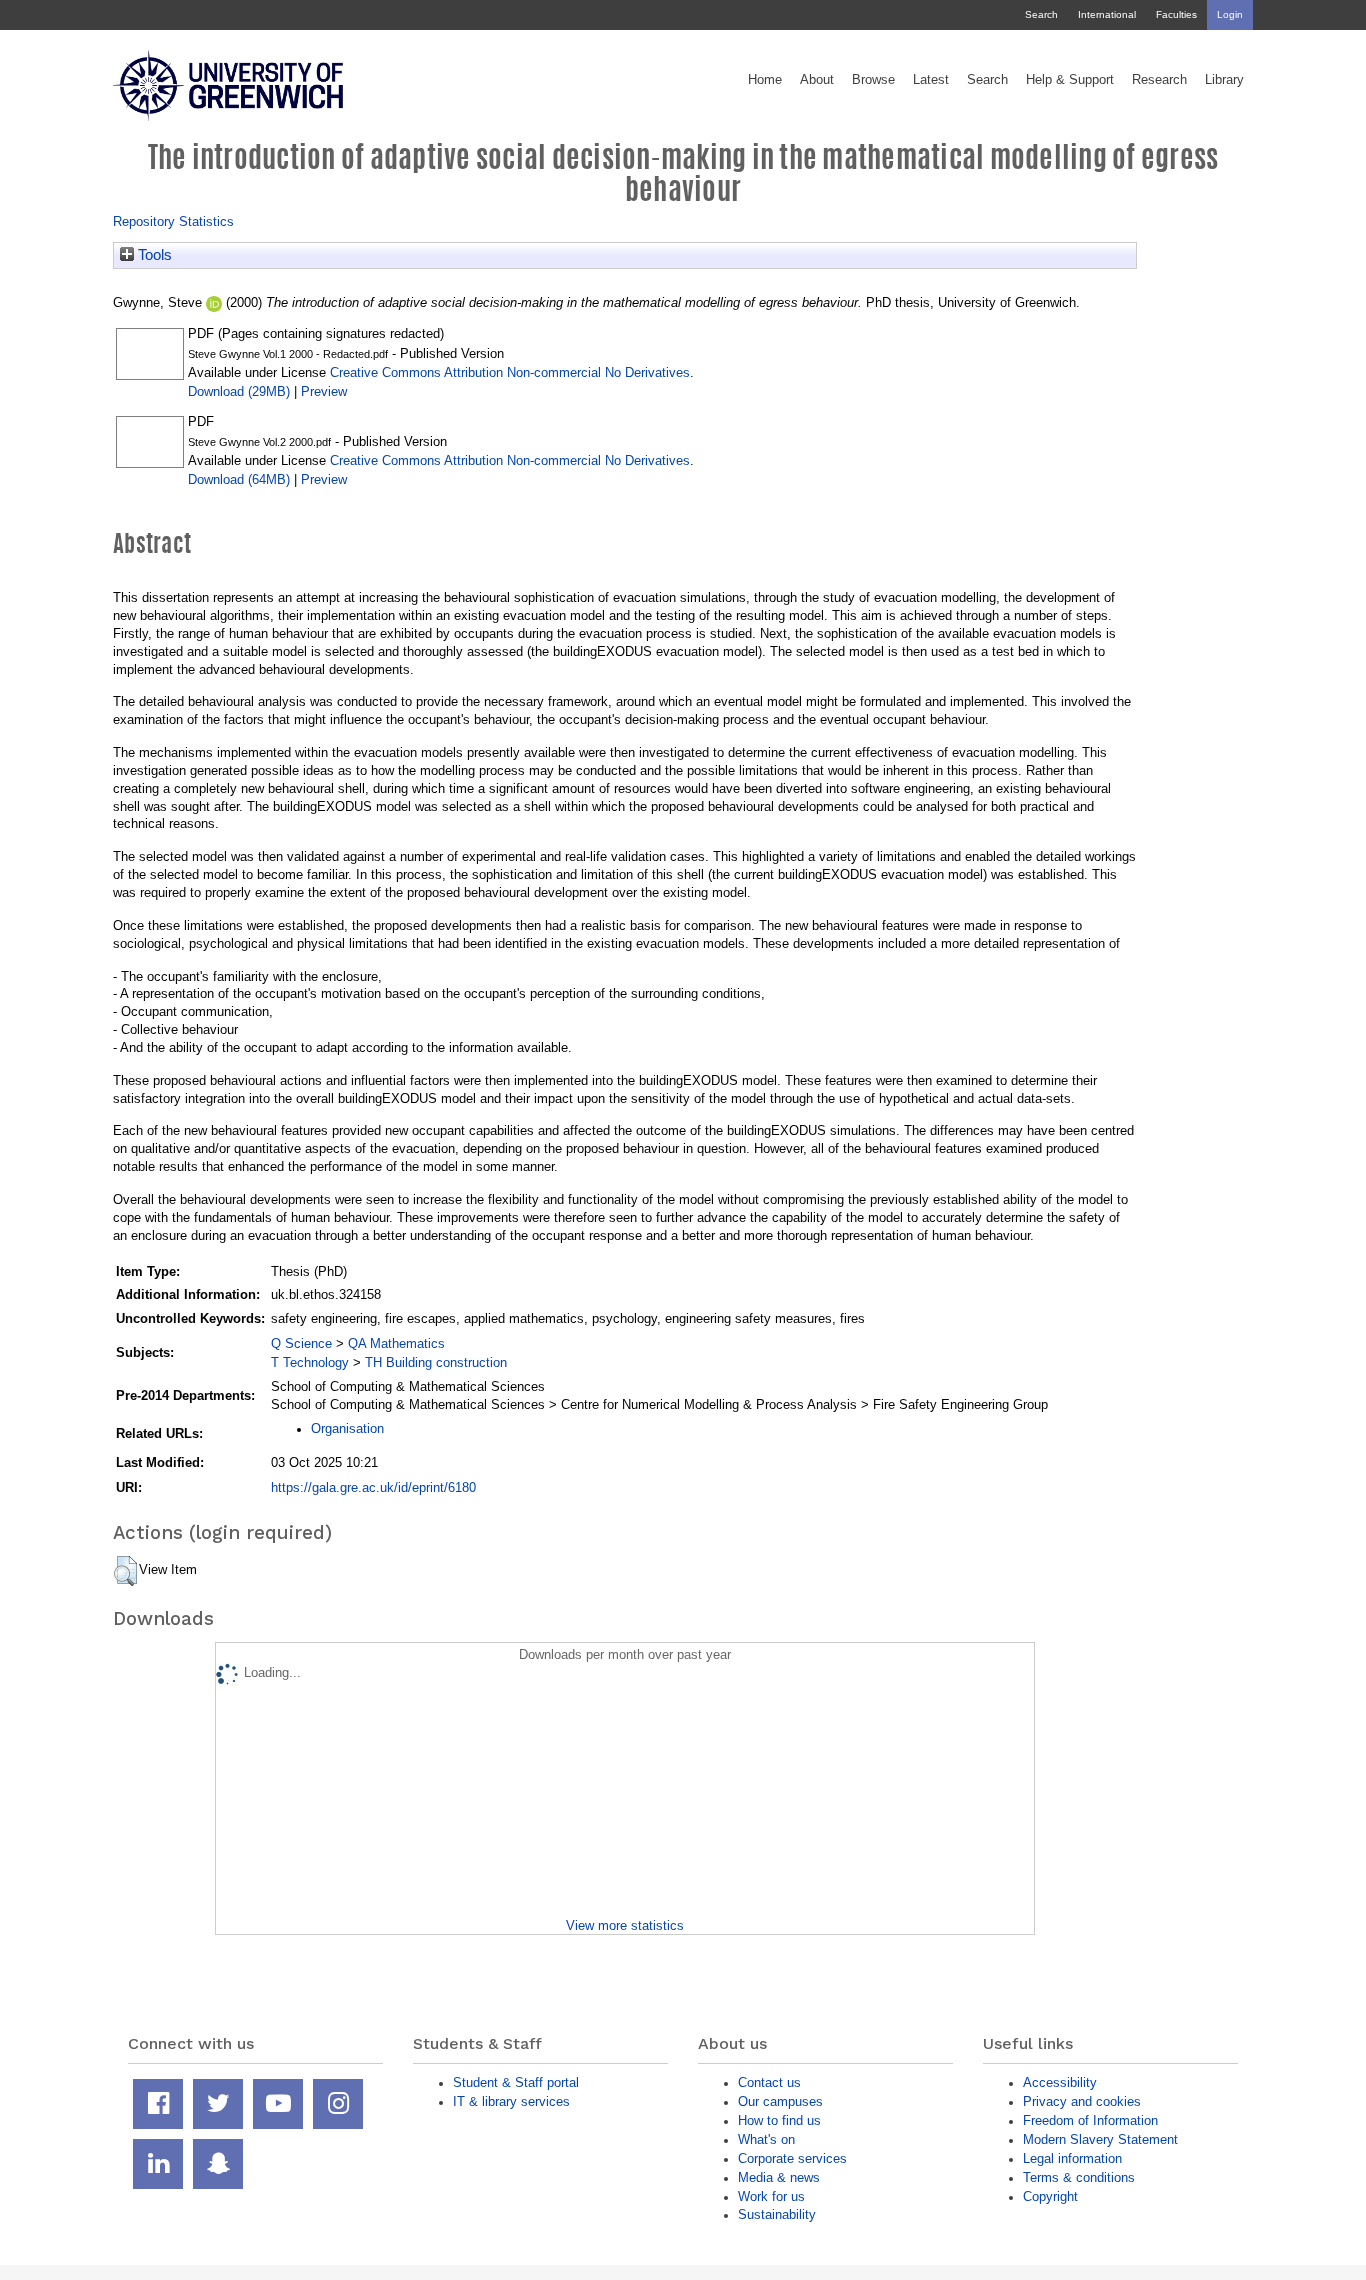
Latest (931, 80)
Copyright (1050, 2196)
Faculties (1176, 14)
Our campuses (780, 2101)
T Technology (310, 1362)
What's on (766, 2139)
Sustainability (777, 2214)
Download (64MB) (239, 479)
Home (765, 80)
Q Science (301, 1343)
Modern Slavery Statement (1100, 2139)
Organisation (347, 1428)
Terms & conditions (1079, 2177)
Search (1041, 14)
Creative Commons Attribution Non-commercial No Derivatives (510, 372)
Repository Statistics (173, 221)
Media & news (779, 2177)
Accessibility (1060, 2082)
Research (1159, 80)
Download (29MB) (239, 391)
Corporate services (792, 2158)
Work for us (771, 2196)
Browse (873, 80)
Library (1224, 80)
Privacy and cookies (1082, 2101)
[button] (125, 1571)
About (817, 80)
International (1107, 14)
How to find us (779, 2120)
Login (1230, 14)
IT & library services (511, 2101)
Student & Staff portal (516, 2082)
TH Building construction (436, 1362)
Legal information (1072, 2158)
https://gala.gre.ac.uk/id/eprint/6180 (373, 1487)
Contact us (769, 2082)
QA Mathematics (396, 1343)
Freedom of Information (1090, 2120)
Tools (153, 255)
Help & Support (1070, 80)
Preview (324, 391)
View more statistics (625, 1925)
